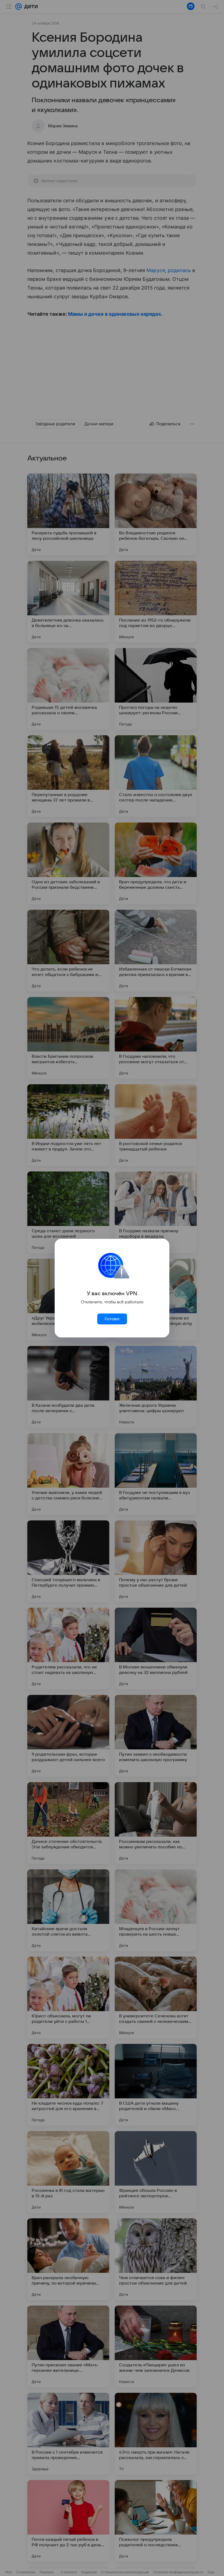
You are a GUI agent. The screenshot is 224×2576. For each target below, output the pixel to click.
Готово (112, 1319)
